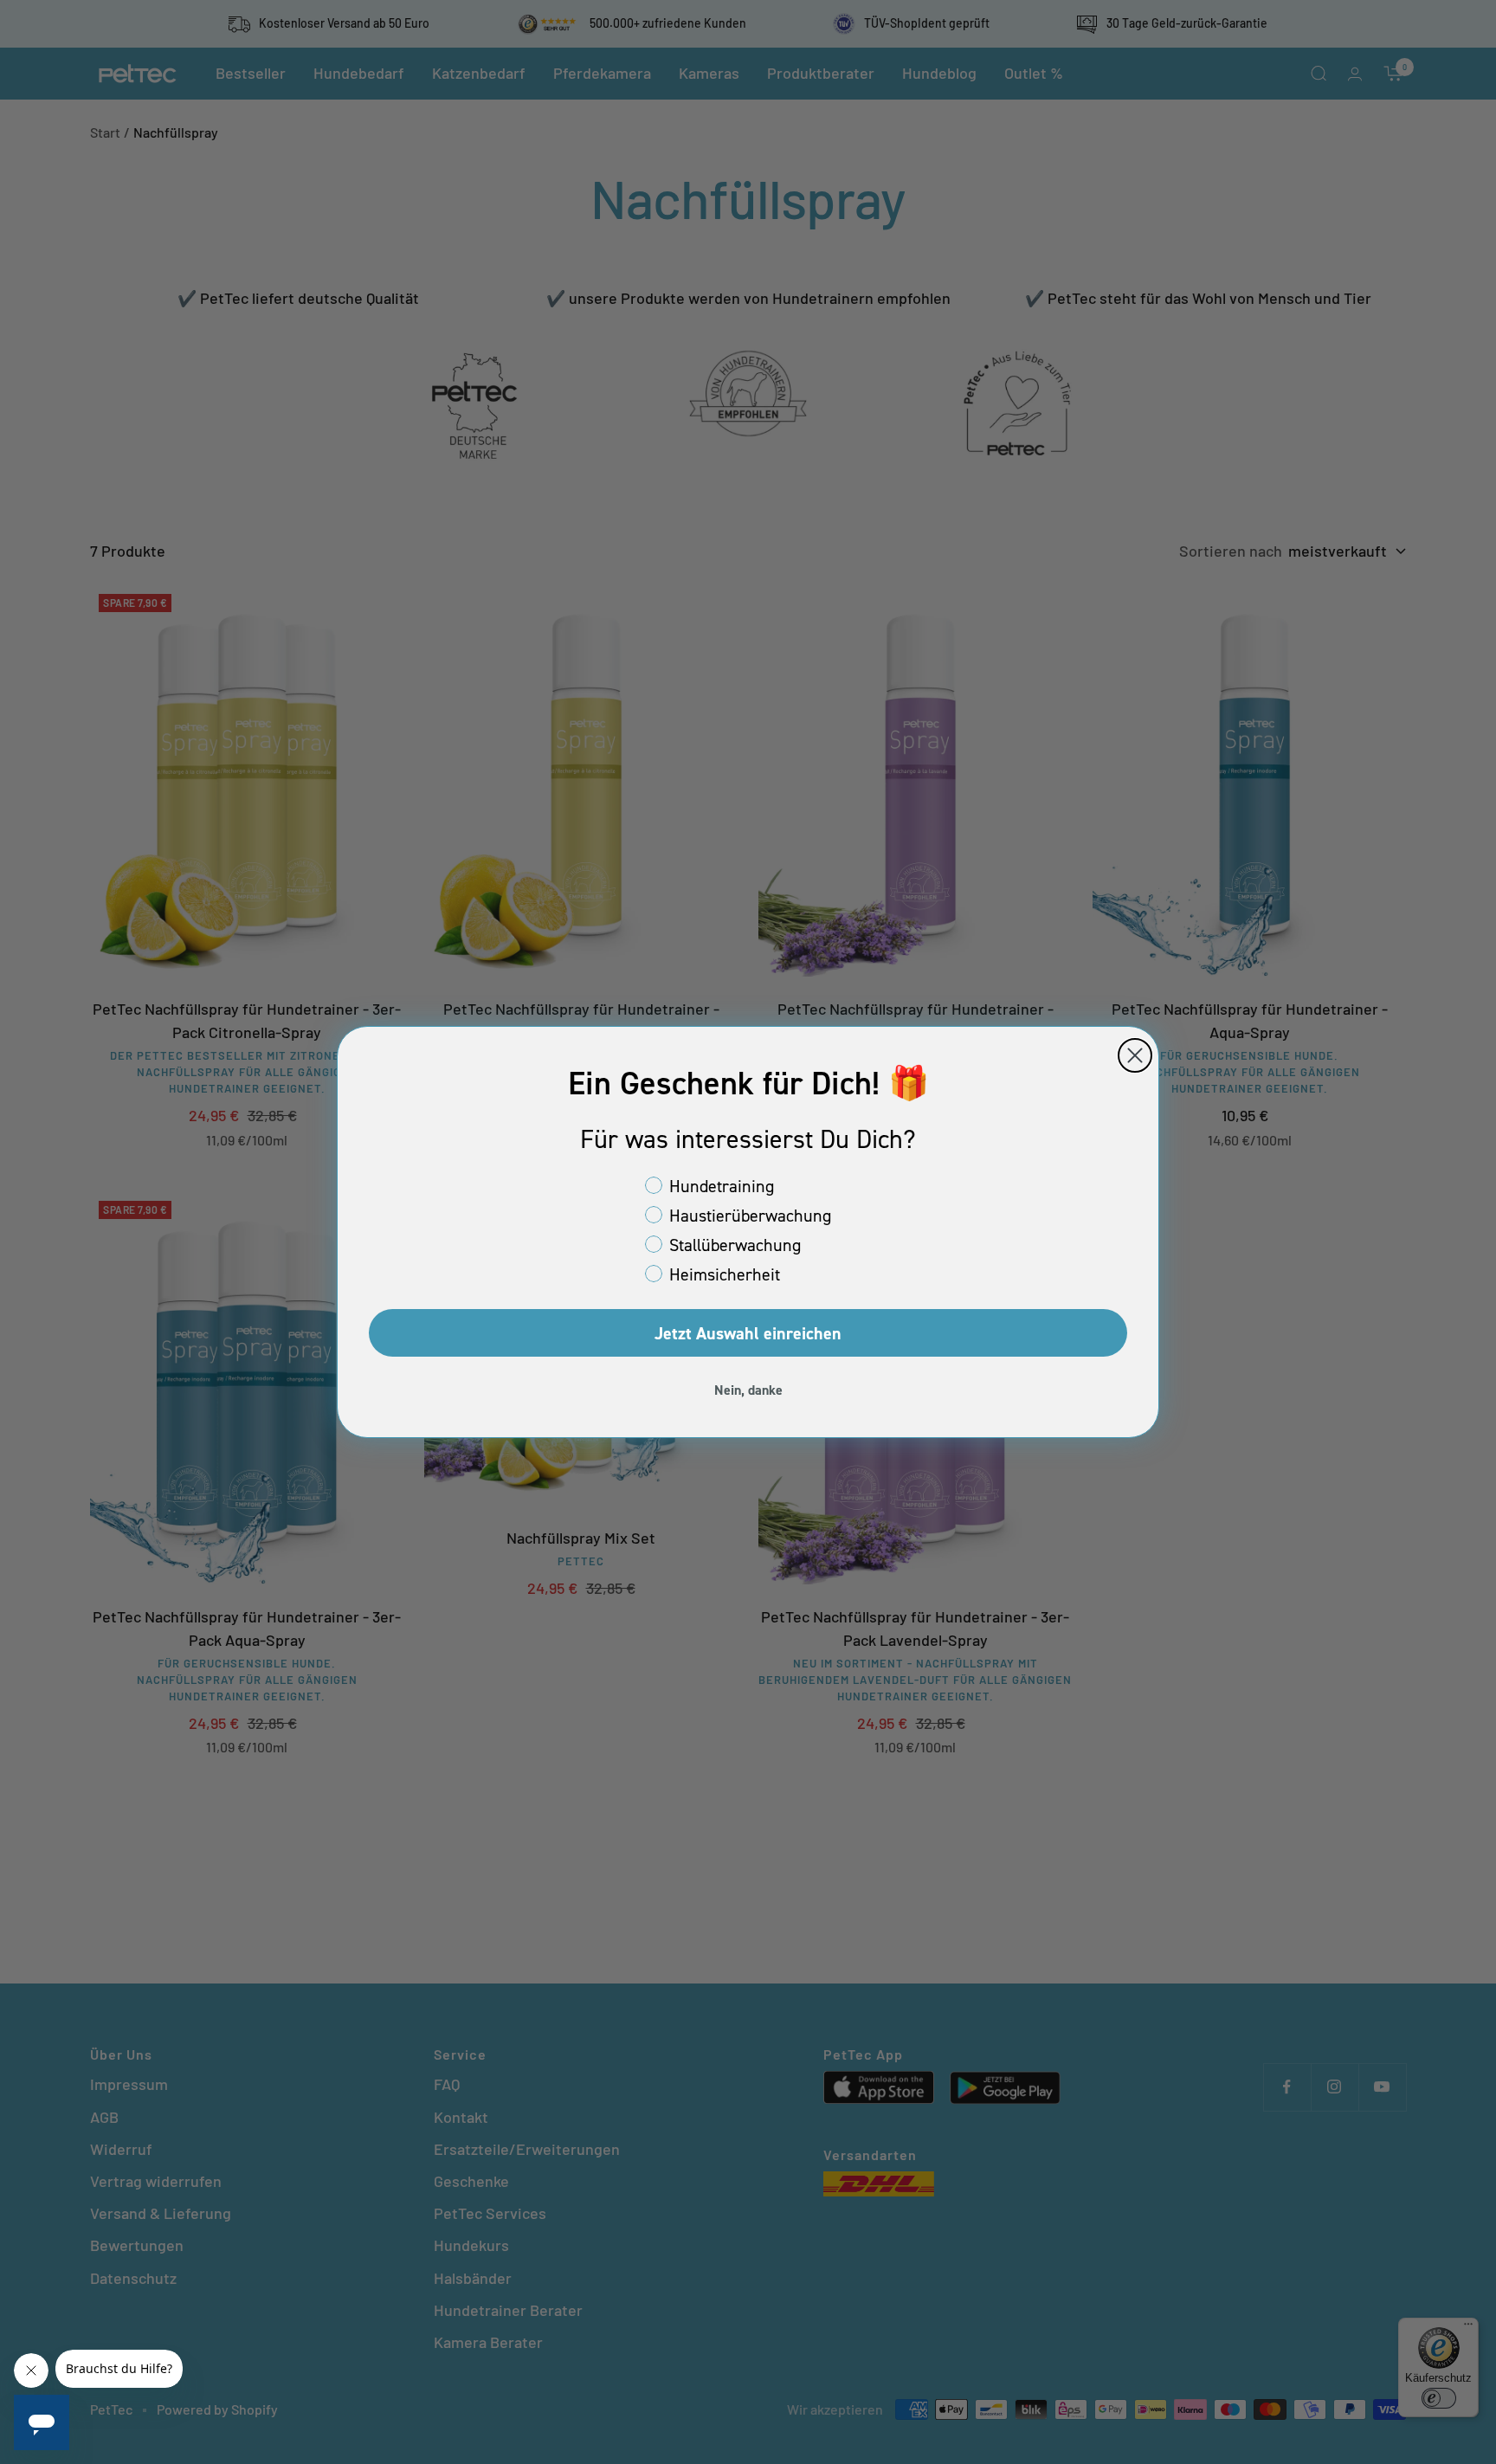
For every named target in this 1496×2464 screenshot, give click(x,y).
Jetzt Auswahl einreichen (748, 1333)
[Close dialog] (1135, 1055)
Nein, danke (748, 1390)
